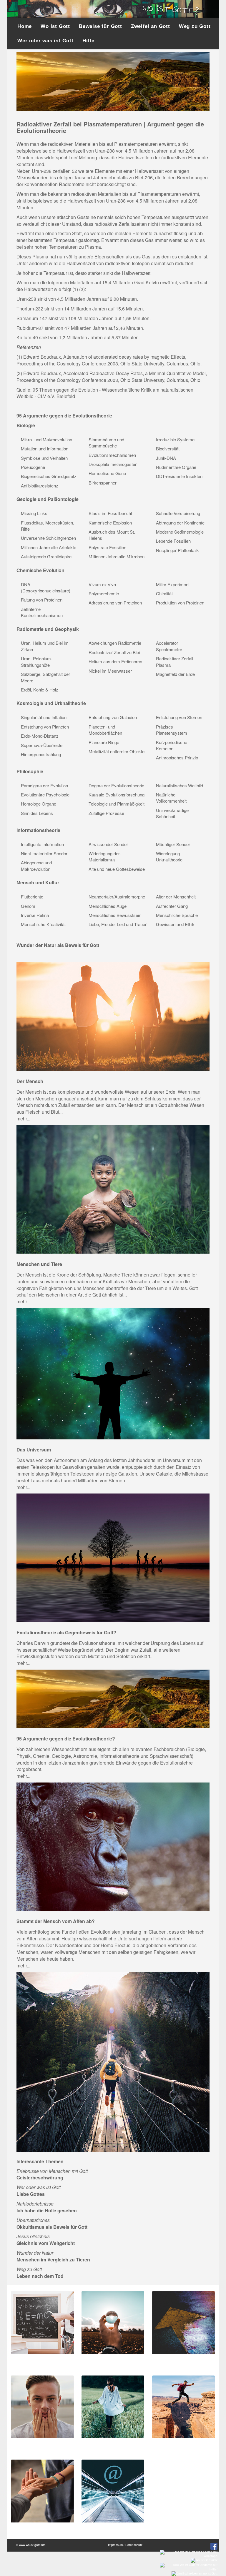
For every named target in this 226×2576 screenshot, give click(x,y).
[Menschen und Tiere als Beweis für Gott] (113, 1189)
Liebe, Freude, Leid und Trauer (118, 924)
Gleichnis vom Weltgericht (46, 2243)
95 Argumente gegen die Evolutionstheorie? (66, 1739)
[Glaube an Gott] (183, 2406)
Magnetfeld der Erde (175, 674)
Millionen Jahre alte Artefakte (49, 547)
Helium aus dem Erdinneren (115, 661)
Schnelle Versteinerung (178, 513)
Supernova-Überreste (42, 745)
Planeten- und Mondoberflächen (105, 730)
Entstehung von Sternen (179, 717)
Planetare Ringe (104, 742)
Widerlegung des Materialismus (105, 856)
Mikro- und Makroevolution (46, 439)
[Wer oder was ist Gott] (113, 2322)
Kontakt (94, 2528)
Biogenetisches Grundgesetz (49, 476)
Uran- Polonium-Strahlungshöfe (37, 661)
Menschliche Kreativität (43, 924)
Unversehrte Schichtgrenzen (48, 538)
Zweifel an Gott (151, 26)
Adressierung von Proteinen (115, 603)
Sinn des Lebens (37, 813)
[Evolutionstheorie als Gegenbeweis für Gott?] (113, 1557)
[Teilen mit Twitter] (188, 2567)
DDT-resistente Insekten (179, 476)
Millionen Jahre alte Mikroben (117, 556)
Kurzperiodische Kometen (172, 745)
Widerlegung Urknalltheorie (169, 856)
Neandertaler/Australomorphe (117, 897)
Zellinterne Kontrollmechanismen (42, 612)
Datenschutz (134, 2545)
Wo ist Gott (55, 26)
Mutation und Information (45, 448)
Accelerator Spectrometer (169, 646)
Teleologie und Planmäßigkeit (117, 804)
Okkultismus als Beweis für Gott (52, 2227)
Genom (28, 906)
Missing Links (34, 513)
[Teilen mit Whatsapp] (188, 2553)
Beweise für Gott (100, 26)
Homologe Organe (39, 804)
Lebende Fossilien (173, 541)
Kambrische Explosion (110, 523)
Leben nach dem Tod (40, 2276)
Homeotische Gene (107, 473)
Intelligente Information (42, 844)
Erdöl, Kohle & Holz (40, 690)
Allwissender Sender (108, 844)
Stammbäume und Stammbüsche (106, 442)
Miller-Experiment (173, 584)
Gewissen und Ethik (175, 924)
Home (25, 26)
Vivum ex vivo (102, 584)
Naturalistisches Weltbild (180, 785)
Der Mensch (30, 1081)
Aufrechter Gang (172, 906)
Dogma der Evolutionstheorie (116, 785)
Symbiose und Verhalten (44, 458)
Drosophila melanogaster (113, 464)
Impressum (115, 2545)
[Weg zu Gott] (113, 2062)
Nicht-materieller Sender (44, 853)
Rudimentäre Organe (176, 467)
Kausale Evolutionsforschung (117, 795)
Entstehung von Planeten (45, 727)
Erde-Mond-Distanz (40, 736)
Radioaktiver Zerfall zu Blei (114, 652)
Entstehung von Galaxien (113, 717)
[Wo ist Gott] (113, 2406)
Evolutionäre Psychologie (45, 795)
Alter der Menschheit (176, 897)
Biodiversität (168, 448)
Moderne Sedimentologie (180, 532)
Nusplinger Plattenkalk (177, 550)
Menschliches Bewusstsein (115, 915)
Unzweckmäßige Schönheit (172, 813)
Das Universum (34, 1450)
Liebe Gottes (31, 2194)
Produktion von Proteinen (180, 603)
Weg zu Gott (195, 26)
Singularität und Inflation (44, 717)
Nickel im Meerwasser (110, 671)
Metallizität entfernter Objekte (117, 751)
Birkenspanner (103, 483)
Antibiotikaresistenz (40, 486)
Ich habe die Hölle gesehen (47, 2210)
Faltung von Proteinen (42, 600)
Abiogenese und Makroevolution (36, 866)
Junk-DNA (166, 458)
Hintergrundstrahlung (41, 754)
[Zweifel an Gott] (42, 2406)
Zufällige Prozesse (106, 813)
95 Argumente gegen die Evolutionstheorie (64, 416)
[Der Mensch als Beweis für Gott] (113, 1016)
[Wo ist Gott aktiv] (203, 2560)
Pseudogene (33, 467)
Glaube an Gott (172, 2444)
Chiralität (164, 593)
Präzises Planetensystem (172, 730)
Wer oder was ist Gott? (109, 2359)
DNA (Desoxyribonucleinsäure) (46, 587)
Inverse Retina (35, 915)
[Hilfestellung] (42, 2490)
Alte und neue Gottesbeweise (117, 869)
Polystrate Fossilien (107, 547)
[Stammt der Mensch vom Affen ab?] (113, 1846)
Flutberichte (32, 897)
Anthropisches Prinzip (177, 757)
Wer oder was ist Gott (45, 41)
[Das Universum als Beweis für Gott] (113, 1373)
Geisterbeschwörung (40, 2177)
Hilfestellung (28, 2528)
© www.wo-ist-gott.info (31, 2545)
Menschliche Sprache (177, 915)
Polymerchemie (104, 593)
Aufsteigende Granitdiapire (46, 556)
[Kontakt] (113, 2490)
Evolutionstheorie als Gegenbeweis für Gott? (66, 1632)
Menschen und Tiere (39, 1264)
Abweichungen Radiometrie (115, 643)
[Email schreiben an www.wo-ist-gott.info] (194, 2573)
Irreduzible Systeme (175, 439)
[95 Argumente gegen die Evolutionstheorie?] (113, 1698)
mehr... (23, 1119)
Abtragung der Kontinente (180, 523)
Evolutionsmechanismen (112, 455)
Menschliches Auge (108, 906)
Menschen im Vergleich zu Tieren (53, 2260)
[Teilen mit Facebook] (213, 2546)
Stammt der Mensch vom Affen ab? (56, 1921)
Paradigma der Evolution (44, 785)
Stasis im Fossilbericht (110, 513)
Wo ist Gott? (98, 2444)
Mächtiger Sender (173, 844)
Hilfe (88, 41)
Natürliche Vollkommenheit (171, 798)
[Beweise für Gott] (42, 2322)
